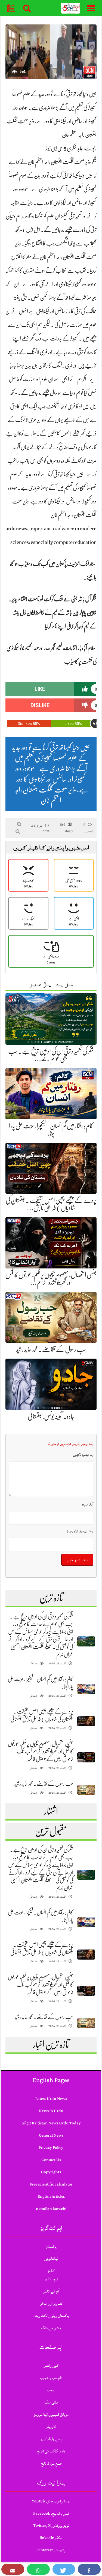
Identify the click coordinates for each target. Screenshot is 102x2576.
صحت (51, 2390)
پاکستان (51, 2246)
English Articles (51, 2196)
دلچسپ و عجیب (51, 2378)
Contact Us (51, 2160)
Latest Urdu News (51, 2099)
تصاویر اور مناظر (51, 2303)
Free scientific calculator (51, 2184)
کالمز (51, 2271)
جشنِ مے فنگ (51, 2328)
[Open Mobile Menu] (91, 8)
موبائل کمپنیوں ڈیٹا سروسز (51, 2415)
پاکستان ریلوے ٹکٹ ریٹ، (51, 2316)
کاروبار (51, 2427)
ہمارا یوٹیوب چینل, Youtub (51, 2501)
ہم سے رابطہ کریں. (51, 2439)
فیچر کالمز (51, 2279)
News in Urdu (51, 2111)
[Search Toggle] (27, 8)
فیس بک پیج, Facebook (51, 2513)
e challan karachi (51, 2209)
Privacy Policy (51, 2148)
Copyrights (51, 2172)
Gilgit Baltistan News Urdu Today (51, 2123)
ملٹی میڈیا (51, 2402)
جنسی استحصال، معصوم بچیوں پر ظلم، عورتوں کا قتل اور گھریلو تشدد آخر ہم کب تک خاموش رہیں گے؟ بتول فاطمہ (41, 1751)
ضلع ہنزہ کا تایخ (51, 2463)
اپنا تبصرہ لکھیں (83, 1455)
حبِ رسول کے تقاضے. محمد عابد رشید (51, 1349)
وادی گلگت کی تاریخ (51, 2451)
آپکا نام (88, 1504)
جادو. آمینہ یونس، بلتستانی (51, 1416)
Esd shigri (66, 828)
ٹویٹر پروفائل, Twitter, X (51, 2526)
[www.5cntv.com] (71, 8)
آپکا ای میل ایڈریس (80, 1531)
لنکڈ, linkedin (51, 2538)
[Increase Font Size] (19, 824)
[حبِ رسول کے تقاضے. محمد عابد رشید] (86, 1790)
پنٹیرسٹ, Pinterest (51, 2550)
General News (51, 2135)
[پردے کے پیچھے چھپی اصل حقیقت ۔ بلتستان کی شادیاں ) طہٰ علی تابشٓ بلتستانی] (86, 1721)
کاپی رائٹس (51, 2366)
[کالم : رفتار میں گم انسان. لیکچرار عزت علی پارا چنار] (86, 1689)
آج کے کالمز (51, 2291)
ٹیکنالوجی (51, 2259)
